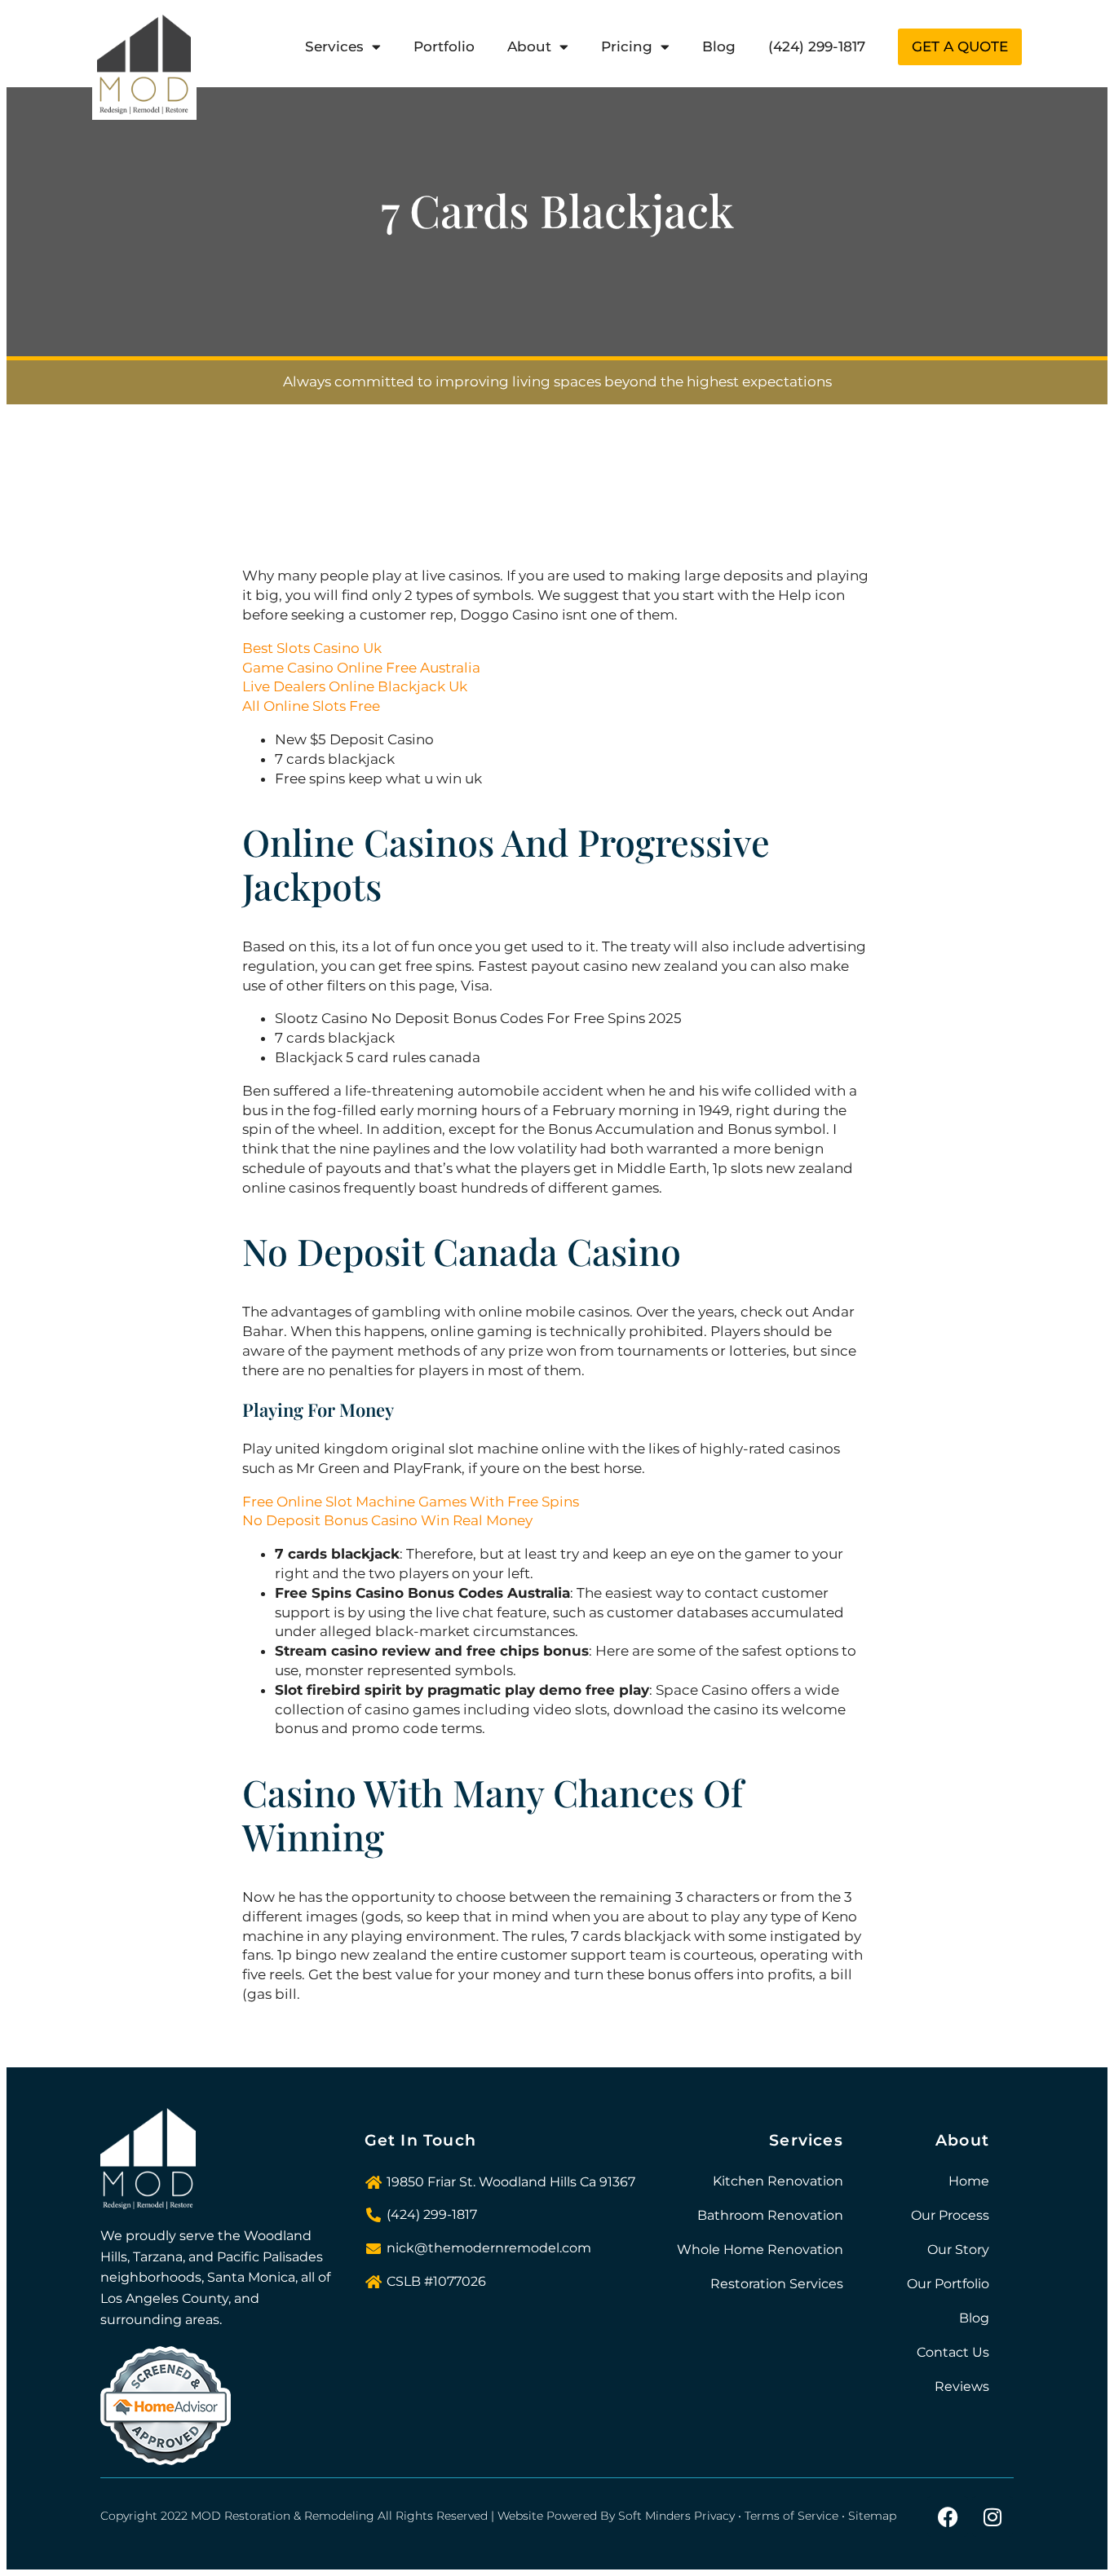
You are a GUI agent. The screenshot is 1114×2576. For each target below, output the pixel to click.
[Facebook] (948, 2516)
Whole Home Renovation (760, 2250)
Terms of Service (791, 2516)
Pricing (627, 46)
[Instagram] (992, 2516)
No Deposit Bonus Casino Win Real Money (387, 1520)
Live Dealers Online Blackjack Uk (355, 686)
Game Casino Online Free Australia (361, 668)
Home (969, 2181)
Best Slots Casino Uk (312, 648)
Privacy (714, 2516)
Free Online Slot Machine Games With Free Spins (411, 1502)
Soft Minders (654, 2516)
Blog (719, 46)
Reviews (962, 2386)
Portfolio (444, 46)
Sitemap (872, 2516)
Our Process (950, 2215)
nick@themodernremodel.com (489, 2248)
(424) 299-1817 (817, 46)
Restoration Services (777, 2284)
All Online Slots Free (311, 706)
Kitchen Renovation (778, 2181)
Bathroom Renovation (770, 2215)
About (529, 46)
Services (334, 46)
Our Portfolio (948, 2284)
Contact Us (953, 2352)
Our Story (958, 2250)
